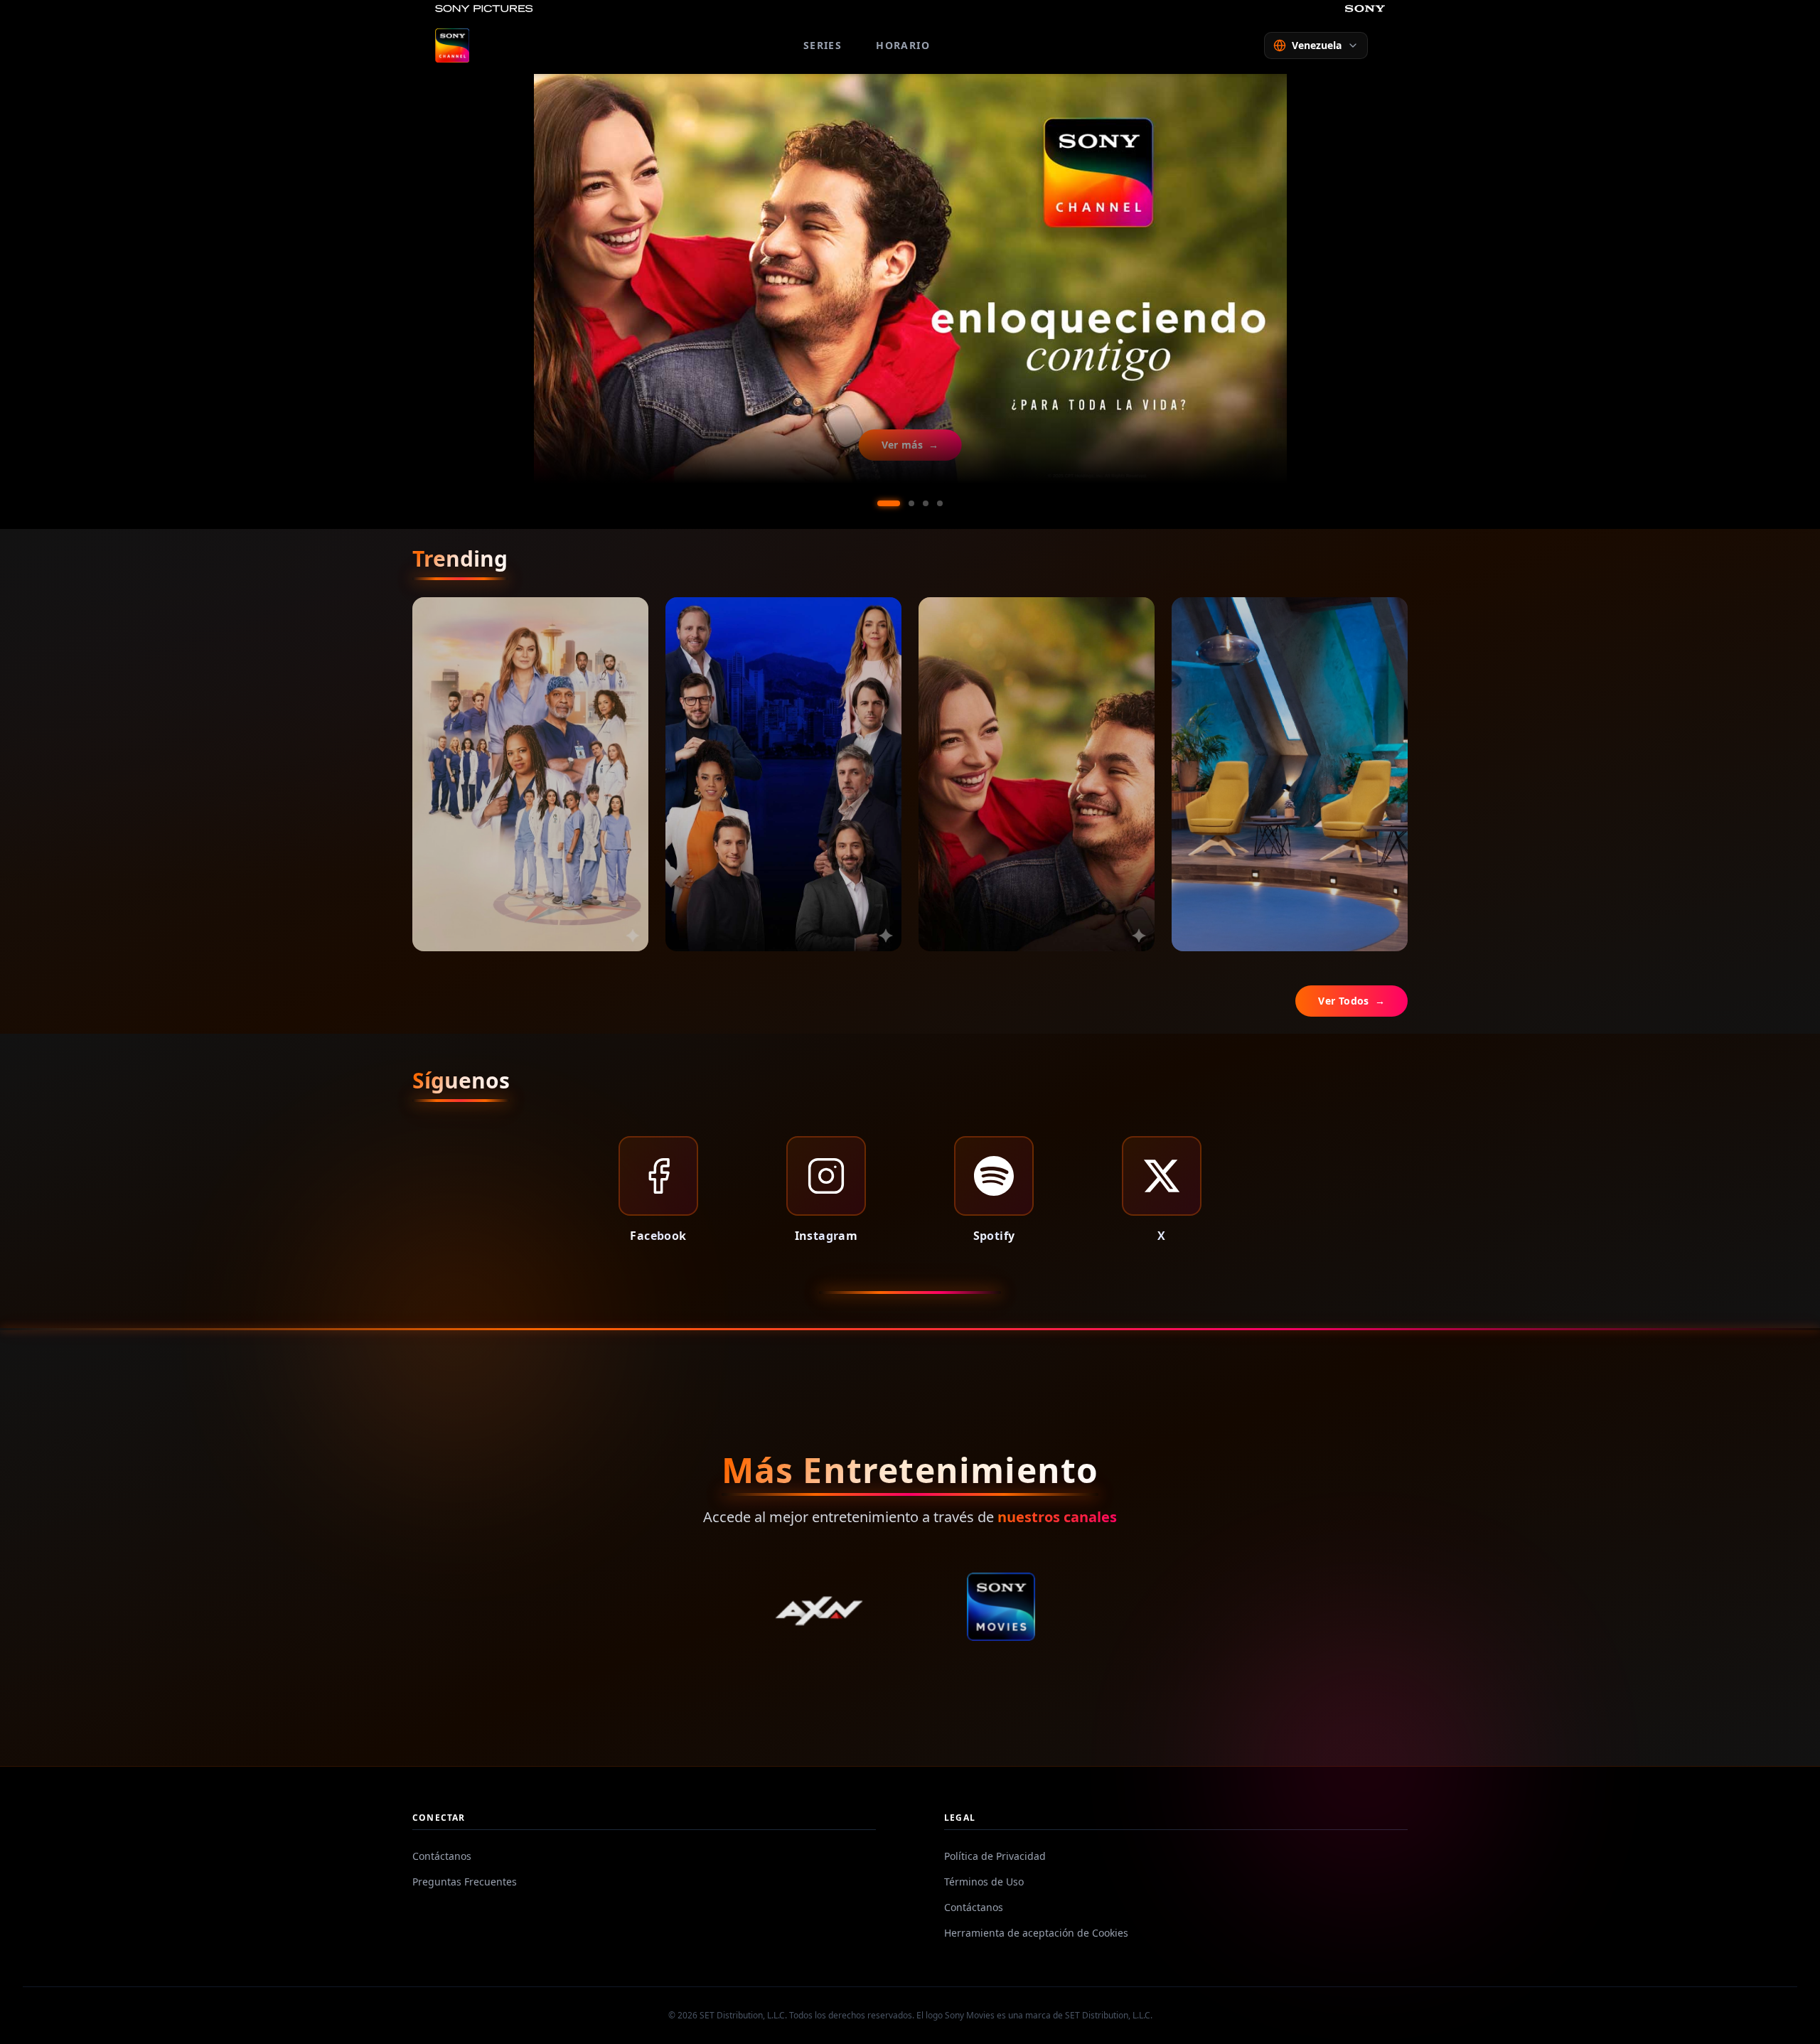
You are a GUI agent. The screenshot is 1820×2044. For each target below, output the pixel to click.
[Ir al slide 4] (940, 503)
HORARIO (903, 45)
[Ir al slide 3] (926, 503)
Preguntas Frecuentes (465, 1882)
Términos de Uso (984, 1882)
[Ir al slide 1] (880, 503)
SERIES (823, 45)
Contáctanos (442, 1856)
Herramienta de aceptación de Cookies (1036, 1933)
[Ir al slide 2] (903, 503)
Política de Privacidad (995, 1856)
